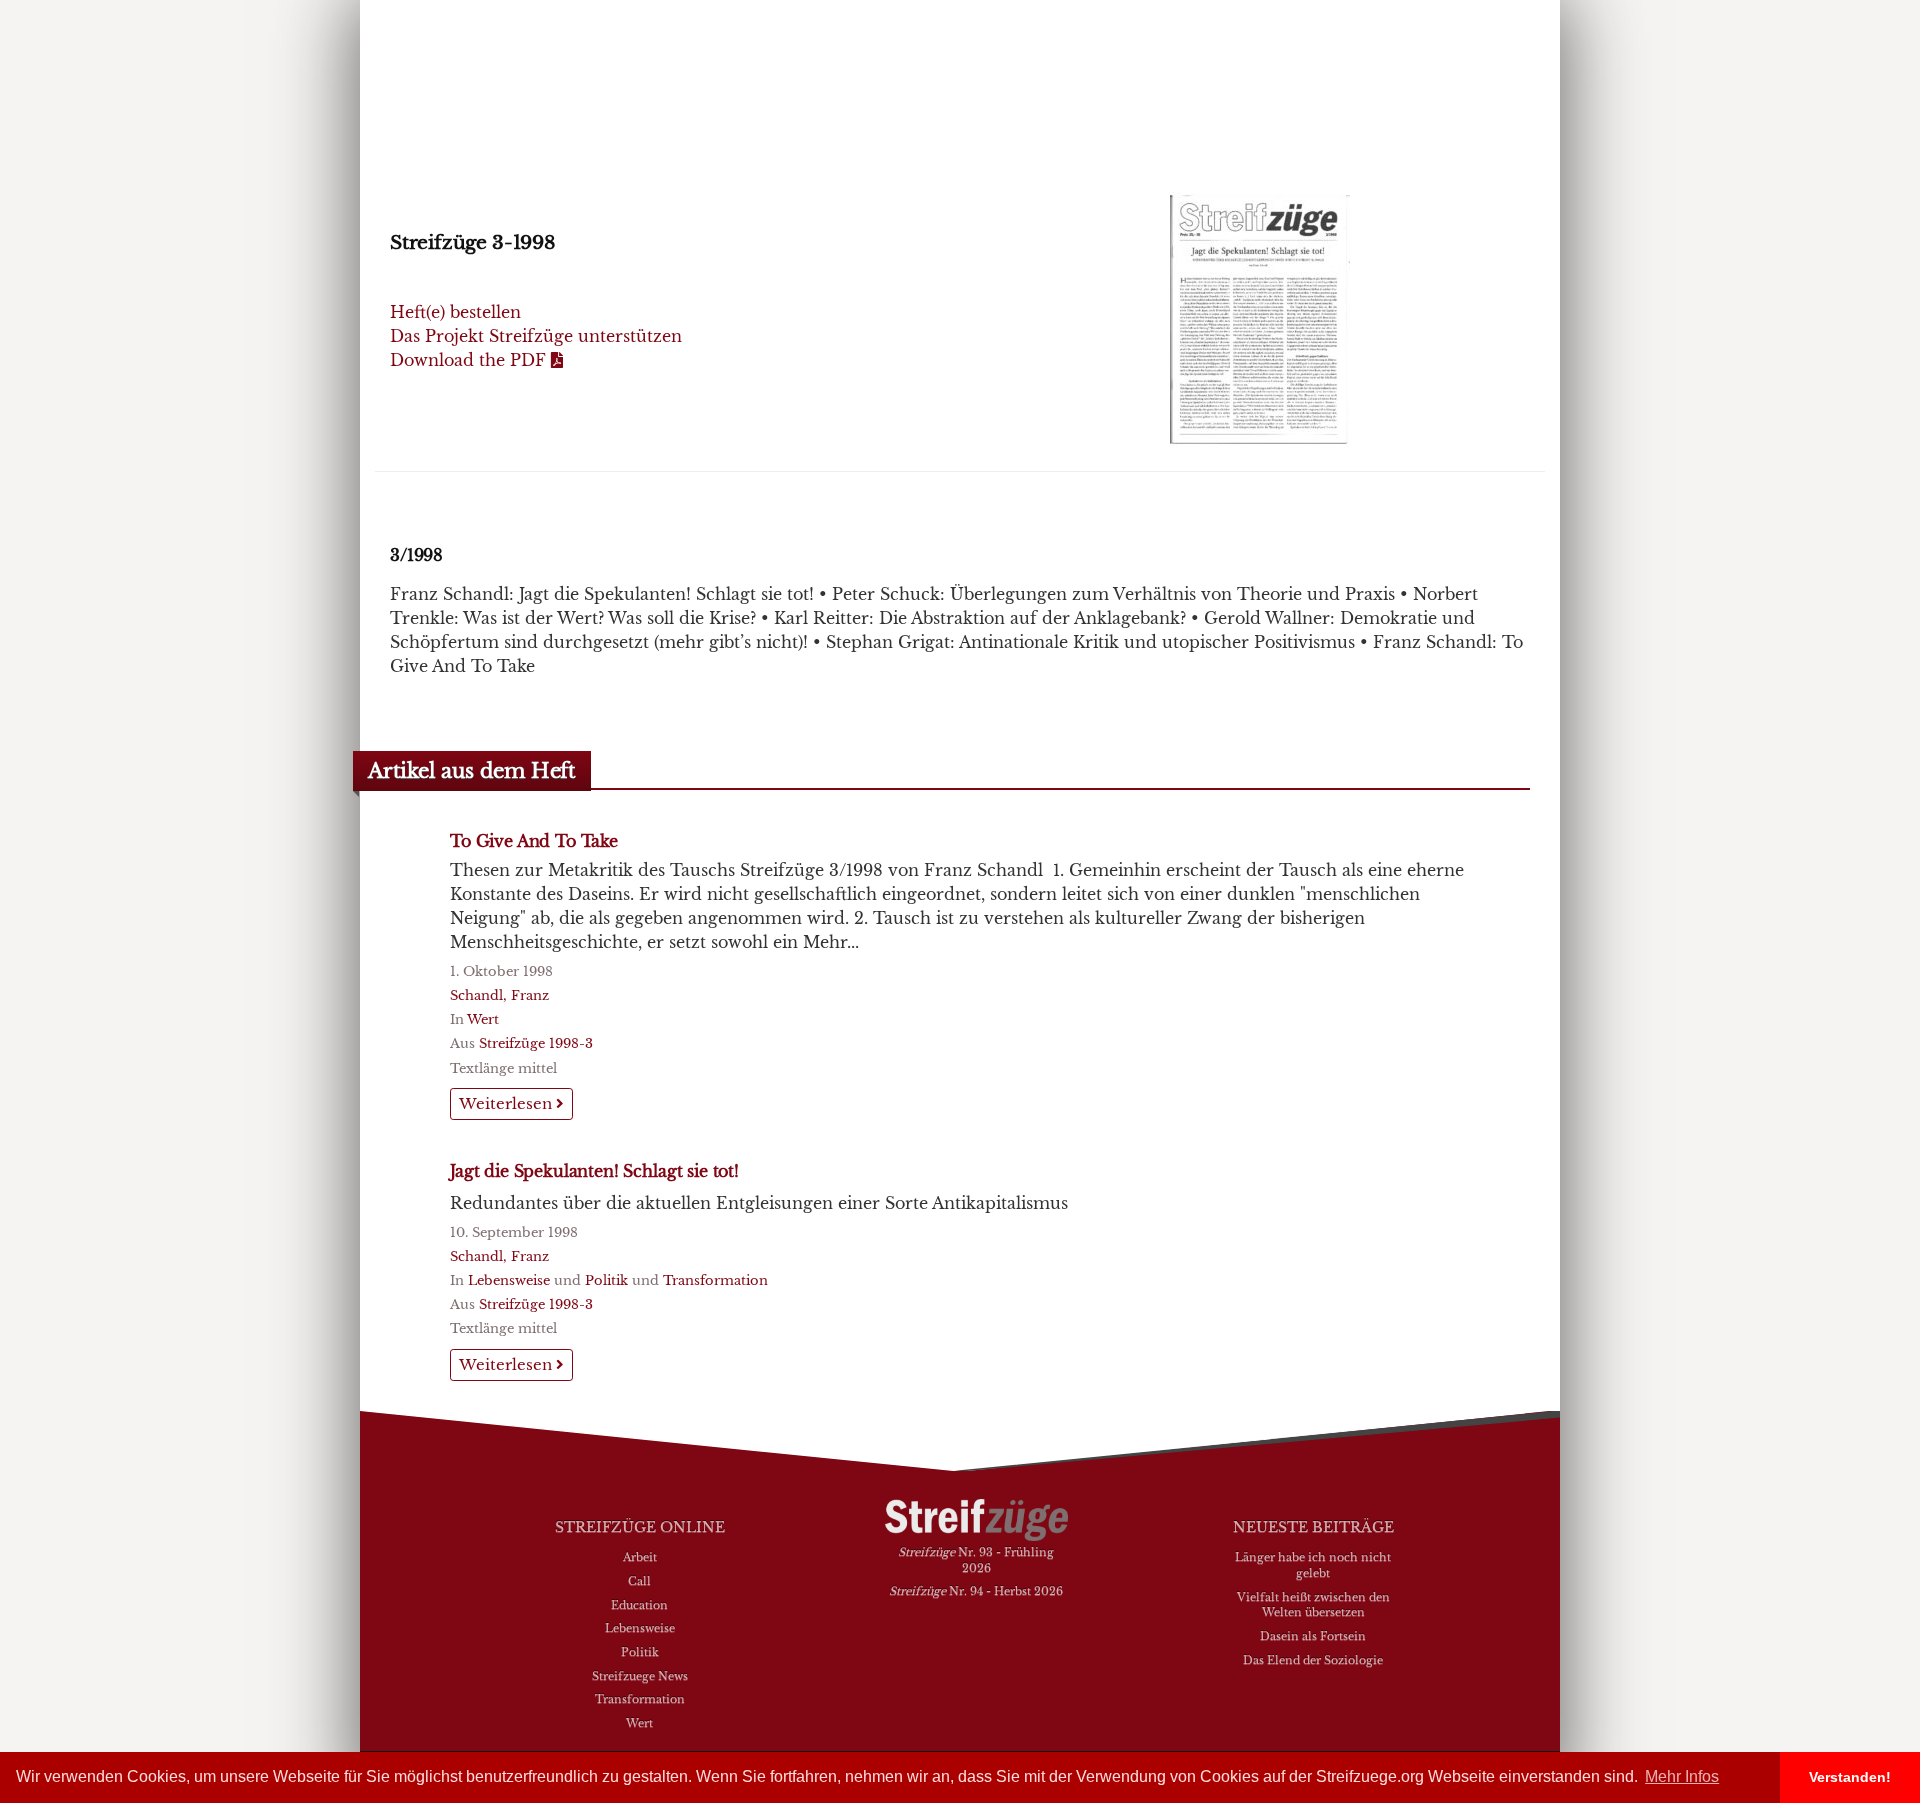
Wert (483, 1019)
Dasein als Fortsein (1313, 1636)
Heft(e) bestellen (455, 312)
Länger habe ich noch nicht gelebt (1313, 1565)
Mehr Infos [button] (1682, 1776)
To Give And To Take (534, 841)
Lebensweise (509, 1280)
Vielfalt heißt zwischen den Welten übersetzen (1313, 1605)
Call (639, 1581)
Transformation (715, 1280)
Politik (606, 1280)
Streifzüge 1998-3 (536, 1043)
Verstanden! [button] (1850, 1777)
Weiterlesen (507, 1103)
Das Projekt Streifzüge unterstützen (536, 336)
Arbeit (640, 1557)
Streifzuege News (640, 1676)
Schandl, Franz (499, 995)
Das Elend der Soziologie (1313, 1660)
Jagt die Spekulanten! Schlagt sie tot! (594, 1171)
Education (639, 1605)
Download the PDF (470, 360)
